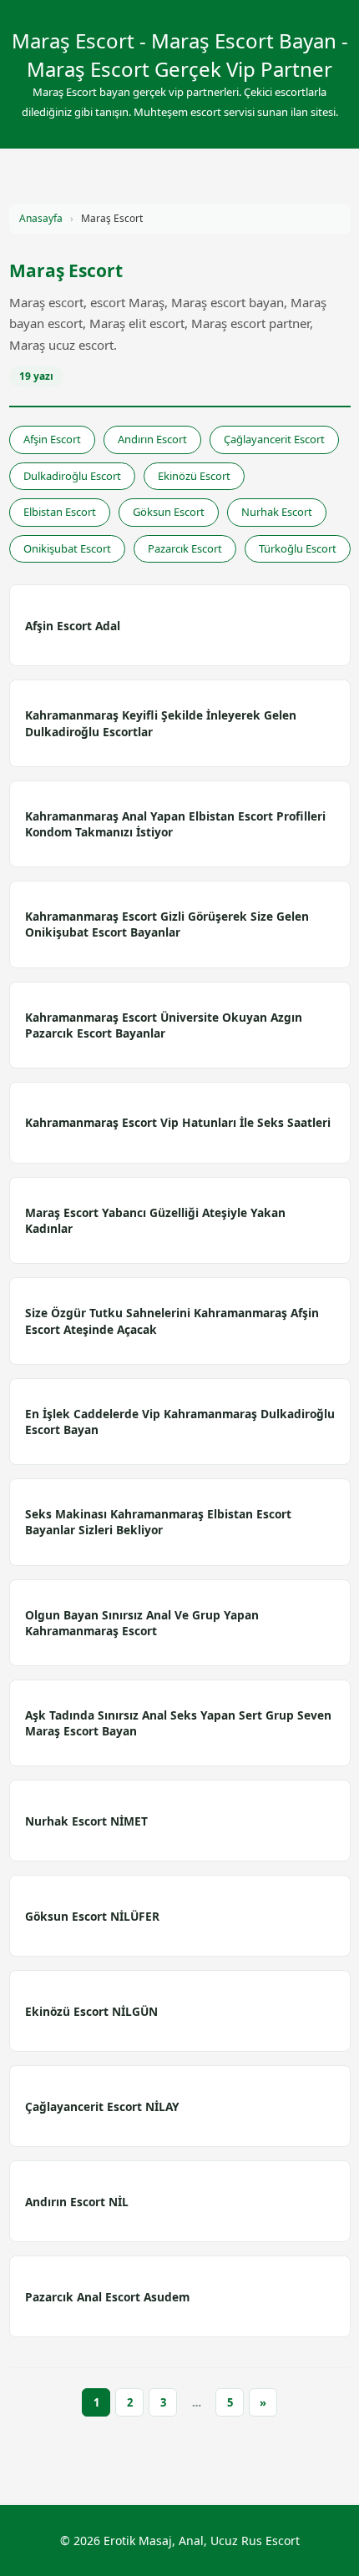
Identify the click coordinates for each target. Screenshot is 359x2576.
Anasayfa (41, 218)
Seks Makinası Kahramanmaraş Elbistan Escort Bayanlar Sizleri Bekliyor (158, 1522)
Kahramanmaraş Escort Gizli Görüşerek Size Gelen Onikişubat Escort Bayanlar (167, 924)
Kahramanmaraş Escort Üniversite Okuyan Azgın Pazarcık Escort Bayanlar (164, 1025)
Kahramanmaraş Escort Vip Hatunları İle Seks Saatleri (178, 1122)
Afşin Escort (52, 439)
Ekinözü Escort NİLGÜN (91, 2011)
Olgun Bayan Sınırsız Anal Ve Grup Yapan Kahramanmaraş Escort (142, 1623)
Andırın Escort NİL (77, 2202)
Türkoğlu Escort (298, 548)
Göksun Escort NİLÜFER (92, 1916)
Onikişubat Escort (67, 548)
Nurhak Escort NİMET (86, 1821)
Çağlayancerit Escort (274, 439)
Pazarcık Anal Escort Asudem (107, 2297)
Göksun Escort (169, 512)
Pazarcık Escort (185, 548)
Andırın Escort (152, 439)
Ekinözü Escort (194, 476)
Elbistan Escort (60, 512)
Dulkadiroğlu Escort (72, 476)
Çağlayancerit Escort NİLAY (102, 2106)
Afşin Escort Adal (73, 626)
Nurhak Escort (277, 512)
